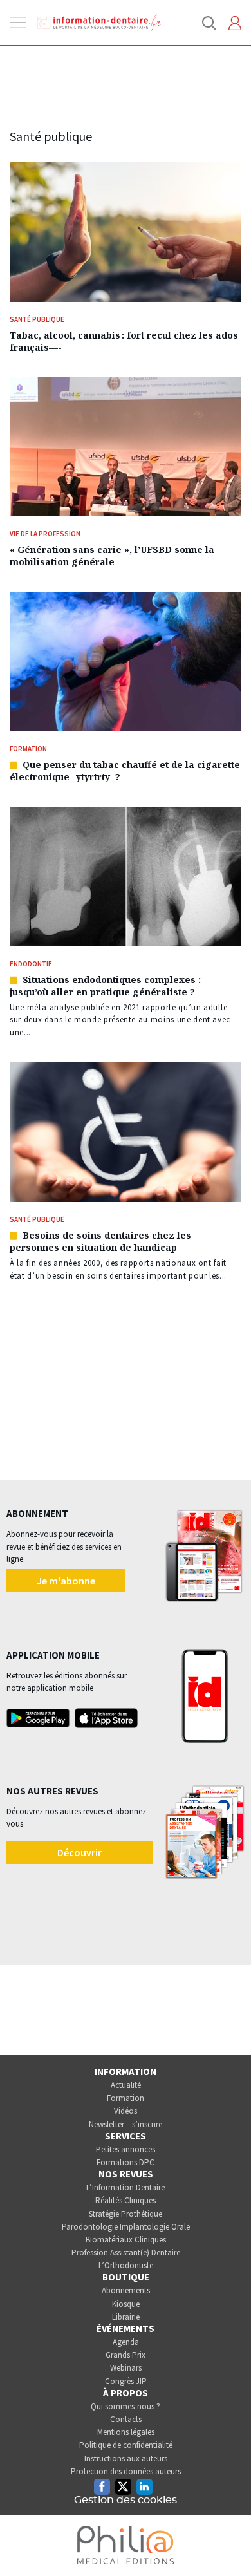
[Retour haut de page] (228, 2543)
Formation (126, 2098)
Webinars (126, 2368)
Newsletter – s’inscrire (126, 2124)
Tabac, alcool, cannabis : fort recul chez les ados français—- (124, 341)
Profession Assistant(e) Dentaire (126, 2252)
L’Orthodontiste (126, 2265)
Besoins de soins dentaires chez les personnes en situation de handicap (100, 1241)
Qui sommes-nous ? (126, 2406)
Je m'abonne (66, 1581)
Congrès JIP (126, 2381)
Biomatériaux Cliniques (126, 2240)
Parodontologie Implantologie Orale (126, 2227)
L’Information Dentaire (126, 2187)
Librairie (126, 2317)
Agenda (126, 2342)
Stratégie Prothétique (126, 2214)
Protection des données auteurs (126, 2471)
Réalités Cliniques (126, 2200)
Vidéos (126, 2111)
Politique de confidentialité (126, 2445)
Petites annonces (126, 2149)
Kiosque (126, 2304)
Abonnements (126, 2290)
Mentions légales (126, 2432)
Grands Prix (126, 2355)
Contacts (126, 2419)
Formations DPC (126, 2162)
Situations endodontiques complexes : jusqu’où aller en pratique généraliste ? (105, 986)
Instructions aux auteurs (126, 2458)
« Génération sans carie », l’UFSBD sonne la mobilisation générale (112, 556)
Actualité (126, 2085)
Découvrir (79, 1852)
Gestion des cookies (126, 2500)
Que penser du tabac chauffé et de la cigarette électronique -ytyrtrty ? (125, 771)
